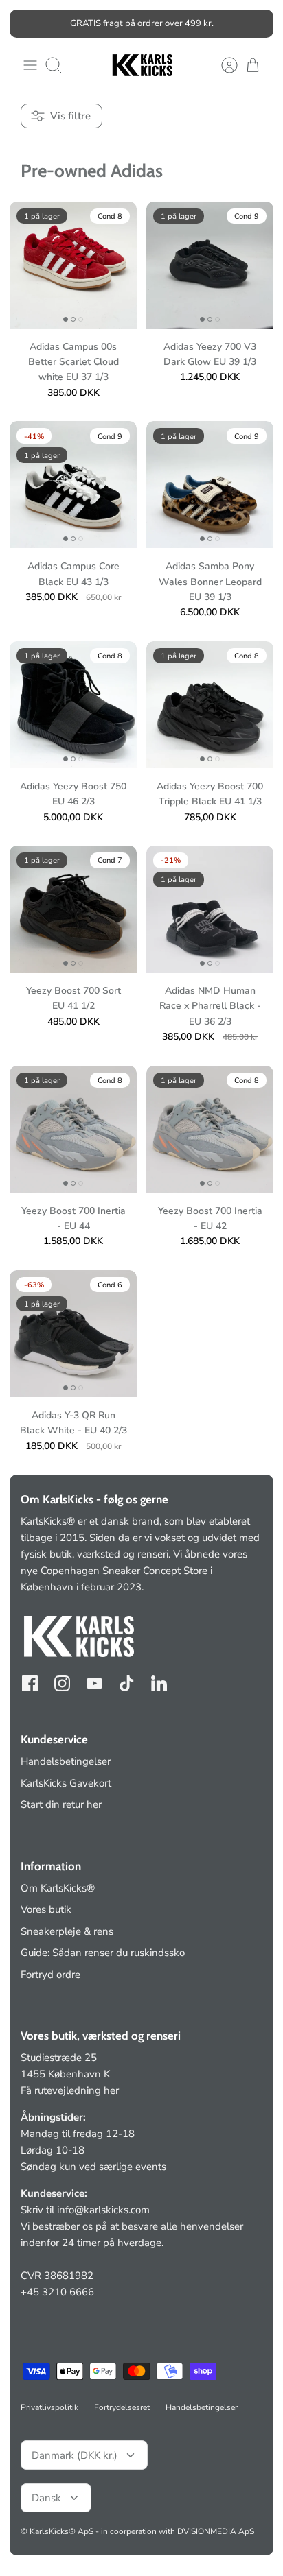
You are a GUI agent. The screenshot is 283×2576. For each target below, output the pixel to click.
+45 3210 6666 (57, 2292)
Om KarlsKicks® (58, 1888)
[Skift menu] (30, 65)
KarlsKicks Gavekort (66, 1783)
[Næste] (255, 23)
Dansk (46, 2498)
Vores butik (46, 1909)
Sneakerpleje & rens (67, 1931)
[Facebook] (30, 1683)
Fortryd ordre (50, 1975)
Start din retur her (61, 1804)
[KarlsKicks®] (141, 65)
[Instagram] (62, 1683)
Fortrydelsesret (122, 2407)
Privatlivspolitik (49, 2407)
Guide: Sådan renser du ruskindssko (103, 1953)
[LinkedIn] (159, 1683)
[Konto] (223, 65)
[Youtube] (94, 1683)
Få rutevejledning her (70, 2090)
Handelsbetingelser (66, 1761)
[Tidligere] (28, 23)
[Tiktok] (127, 1683)
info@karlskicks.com (103, 2210)
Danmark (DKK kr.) (75, 2455)
